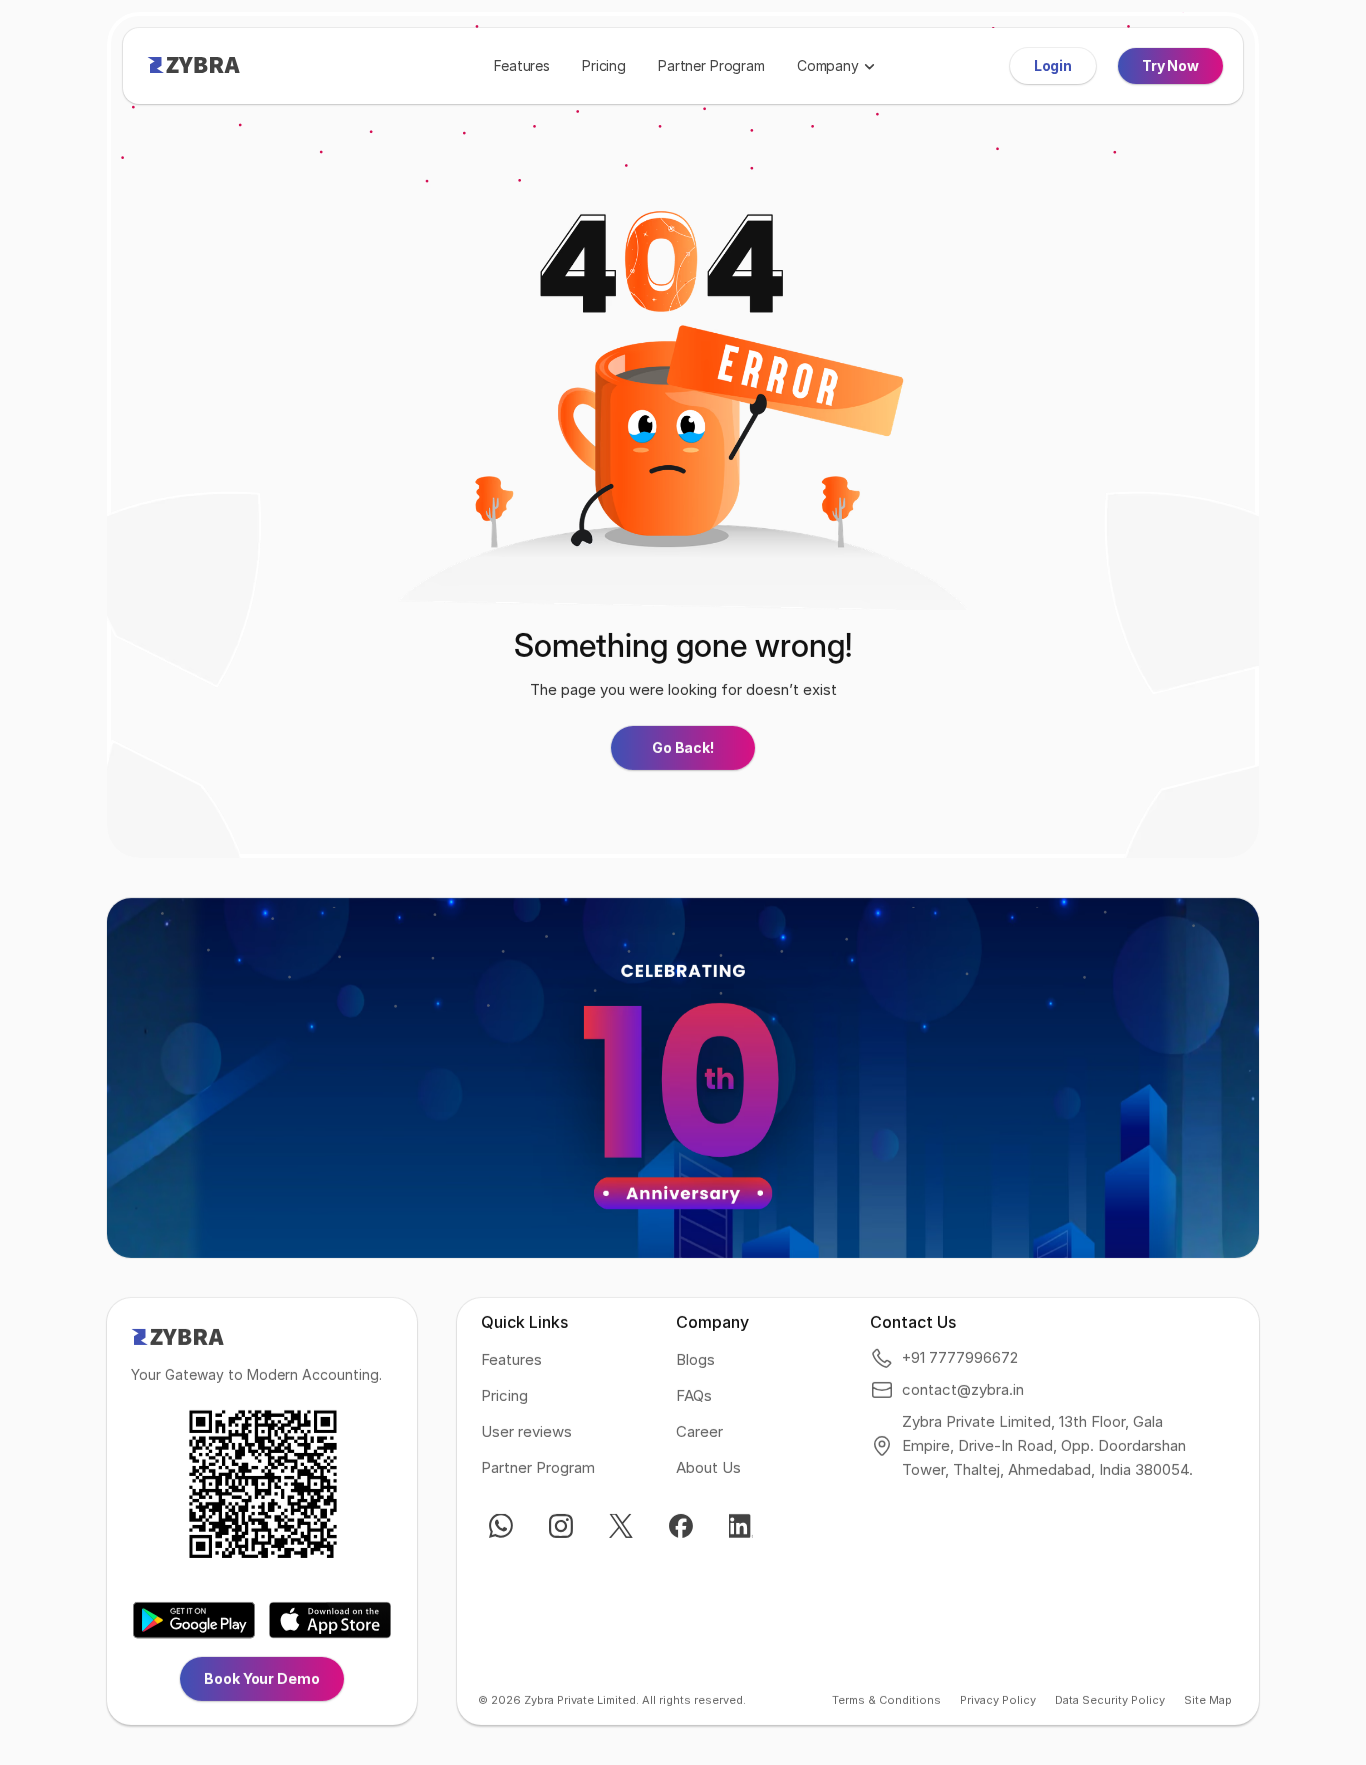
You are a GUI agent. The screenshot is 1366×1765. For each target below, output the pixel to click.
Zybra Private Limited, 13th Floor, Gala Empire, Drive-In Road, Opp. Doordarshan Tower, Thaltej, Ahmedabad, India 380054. (1047, 1445)
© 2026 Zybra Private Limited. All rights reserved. (612, 1700)
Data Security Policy (1110, 1700)
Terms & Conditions (886, 1700)
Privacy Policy (998, 1700)
